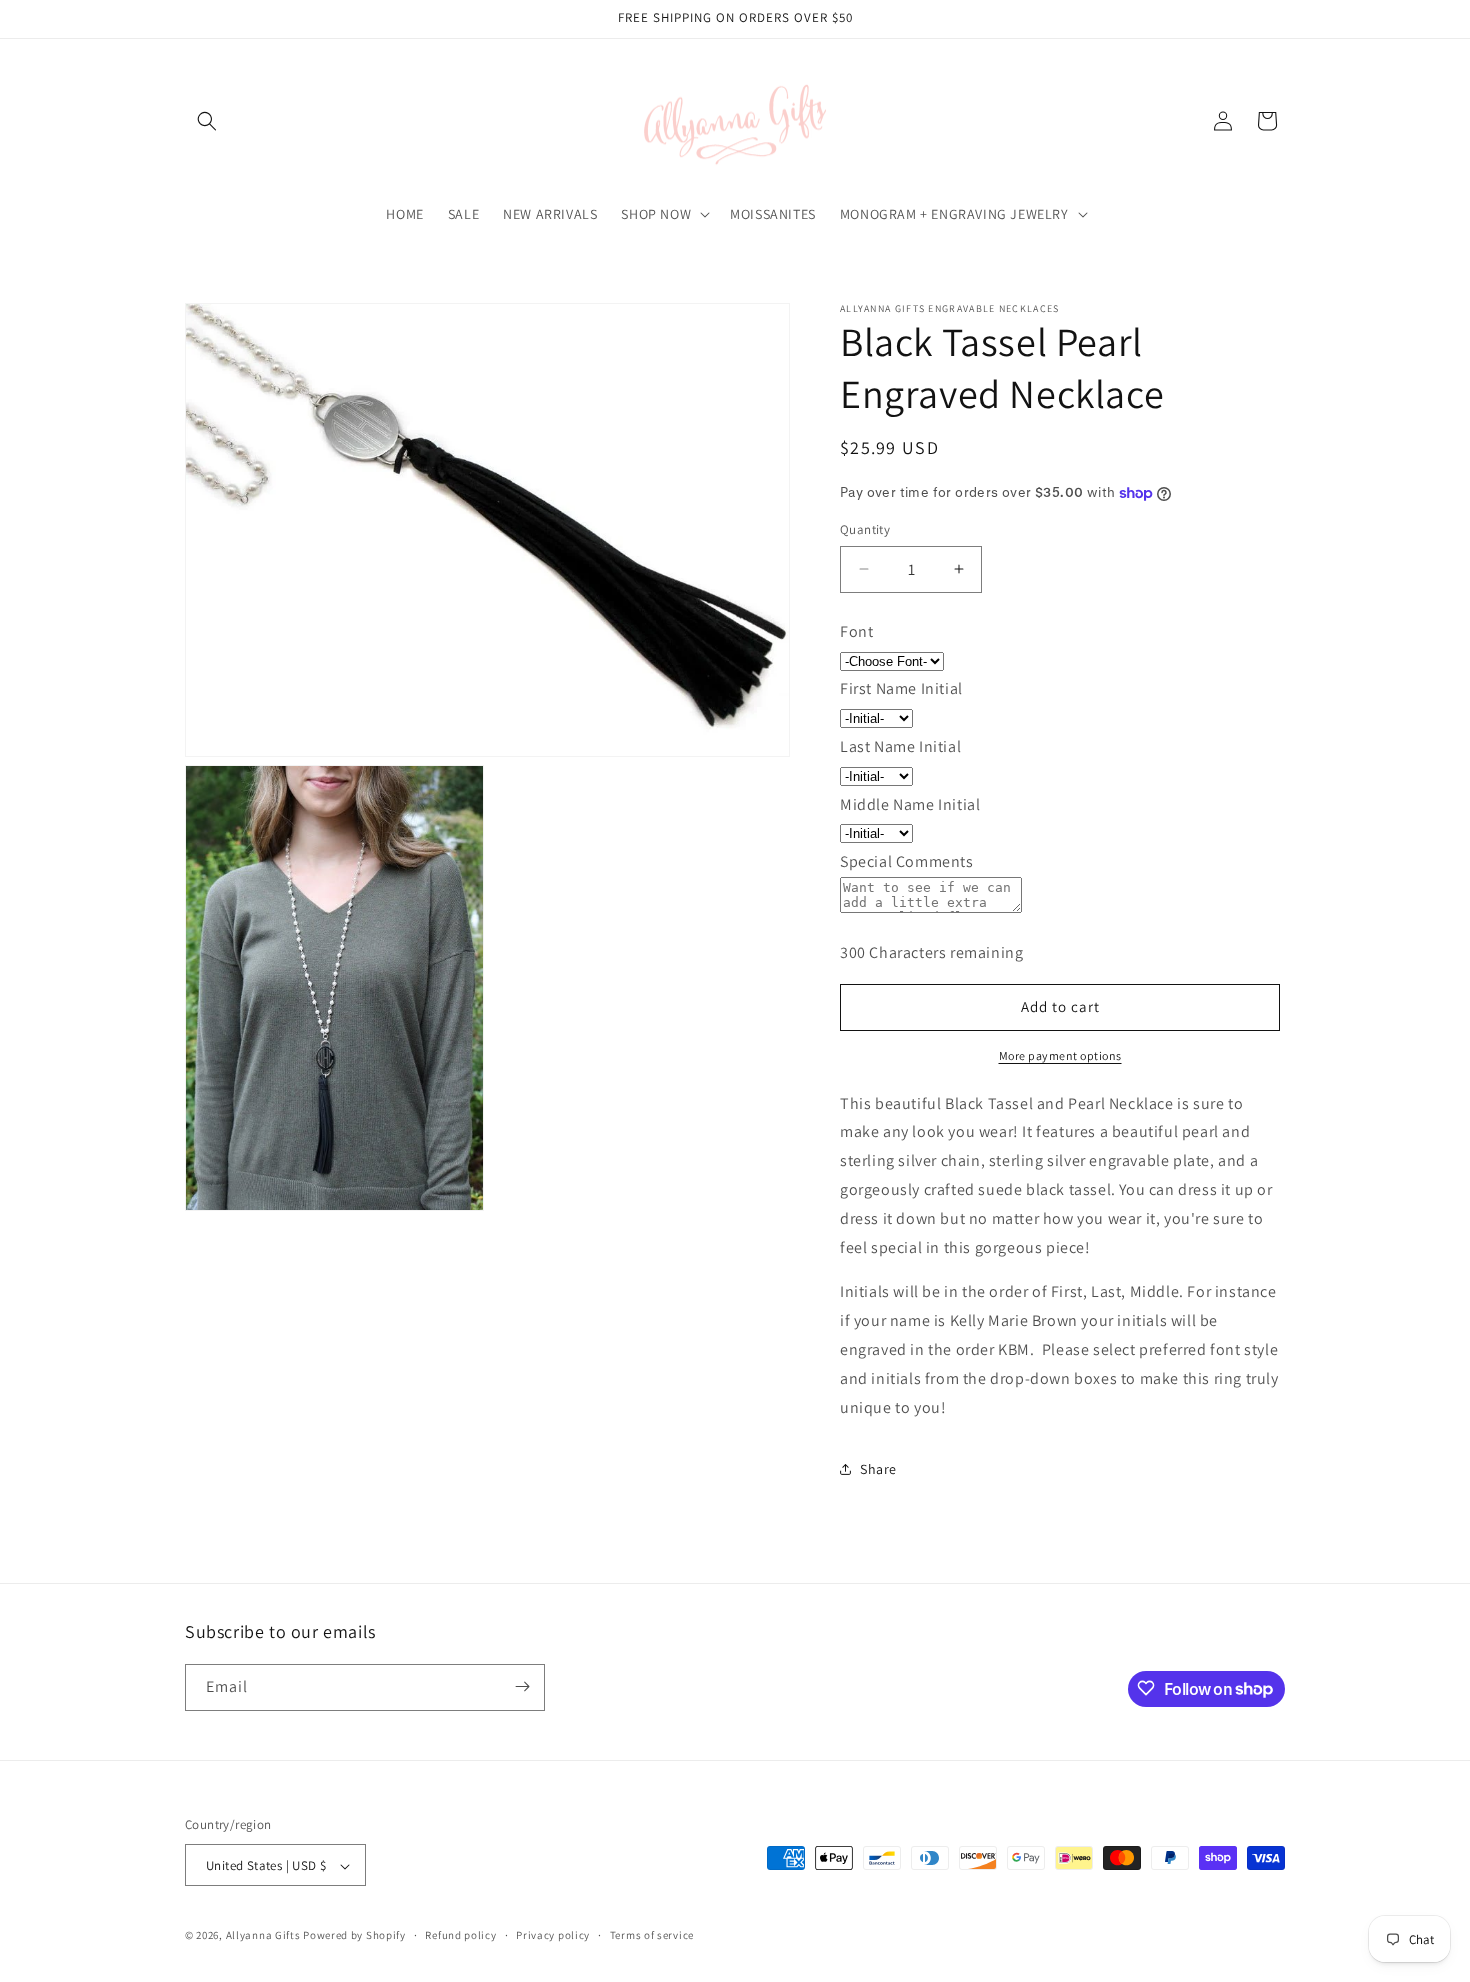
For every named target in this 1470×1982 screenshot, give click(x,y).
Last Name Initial (900, 746)
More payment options (1060, 1055)
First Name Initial (901, 688)
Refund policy (460, 1935)
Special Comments (907, 861)
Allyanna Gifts (263, 1936)
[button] (207, 121)
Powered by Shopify (354, 1936)
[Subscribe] (522, 1686)
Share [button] (878, 1469)
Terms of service (652, 1935)
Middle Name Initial (910, 804)
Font (856, 631)
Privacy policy (553, 1935)
